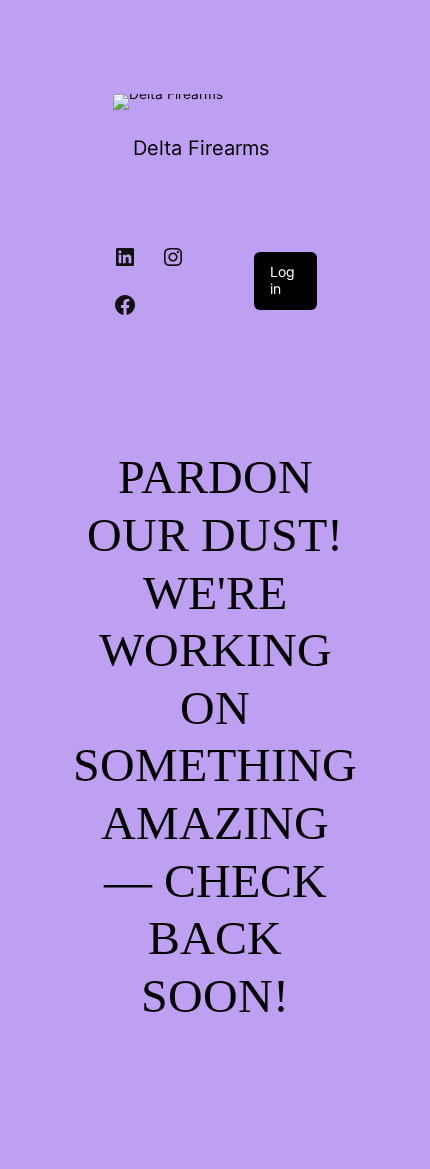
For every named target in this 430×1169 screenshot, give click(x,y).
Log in (282, 280)
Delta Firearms (201, 148)
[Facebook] (125, 305)
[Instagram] (173, 257)
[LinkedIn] (125, 257)
